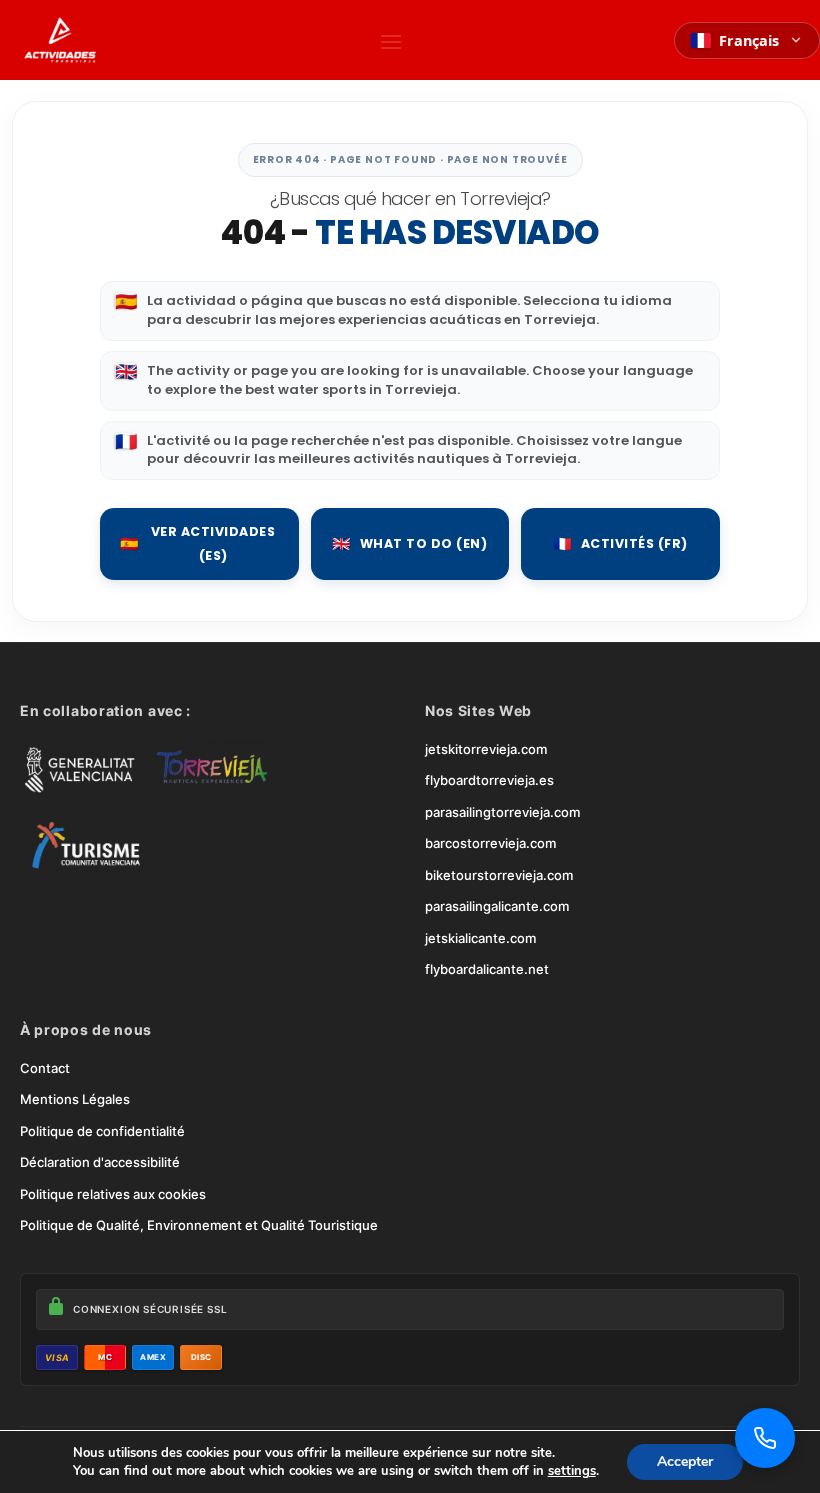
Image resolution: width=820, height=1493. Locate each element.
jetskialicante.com (480, 938)
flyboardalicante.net (487, 969)
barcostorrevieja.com (490, 843)
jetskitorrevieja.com (486, 749)
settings (572, 1471)
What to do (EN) (409, 543)
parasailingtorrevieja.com (502, 812)
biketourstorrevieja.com (499, 875)
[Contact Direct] (765, 1438)
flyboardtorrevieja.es (489, 780)
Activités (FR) (620, 543)
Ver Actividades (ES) (197, 543)
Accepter (685, 1461)
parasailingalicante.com (497, 906)
